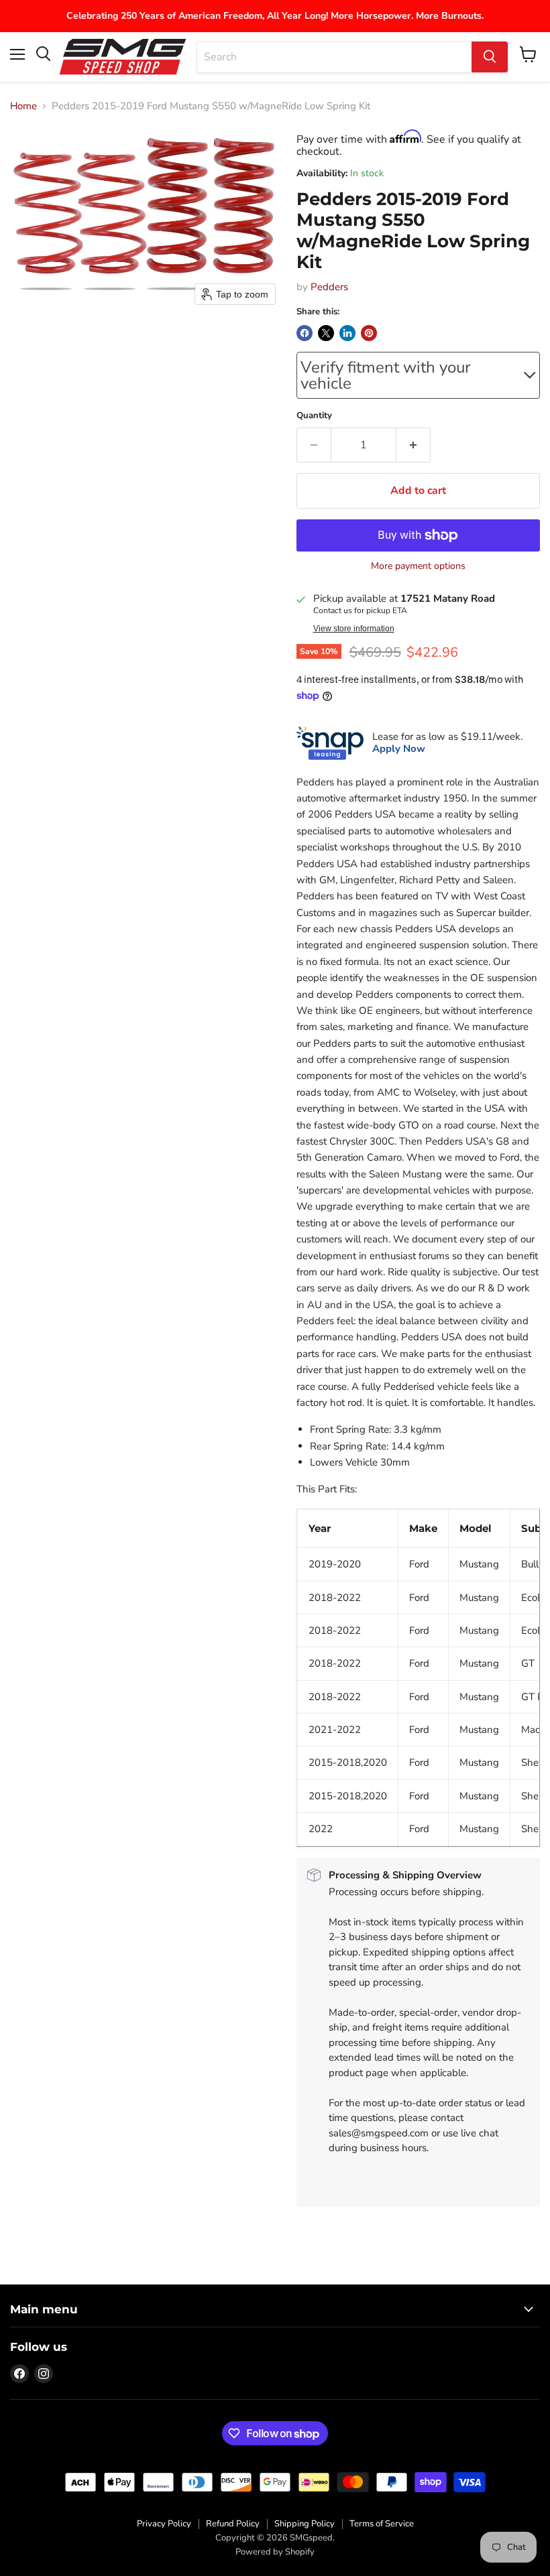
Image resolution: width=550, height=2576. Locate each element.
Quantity (314, 416)
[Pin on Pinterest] (369, 333)
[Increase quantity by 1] (414, 445)
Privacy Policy (164, 2524)
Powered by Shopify (275, 2552)
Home (23, 106)
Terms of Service (382, 2524)
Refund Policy (233, 2524)
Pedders (329, 287)
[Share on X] (326, 333)
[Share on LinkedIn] (347, 333)
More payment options (418, 566)
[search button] (490, 57)
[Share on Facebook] (305, 333)
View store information (354, 629)
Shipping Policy (305, 2524)
